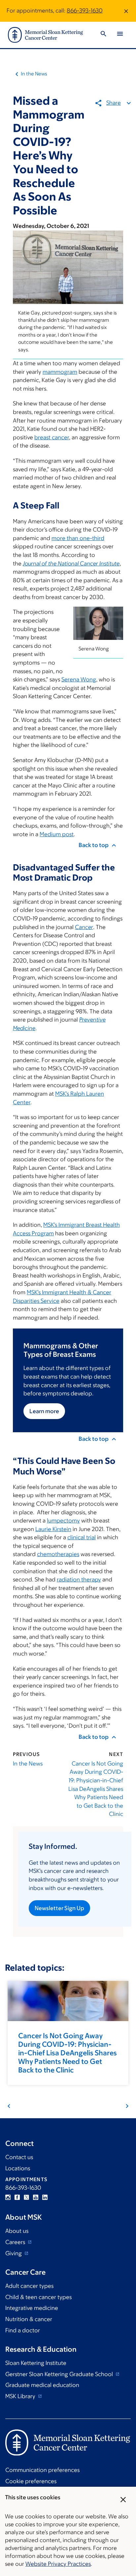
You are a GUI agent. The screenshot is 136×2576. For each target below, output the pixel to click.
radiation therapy (79, 1579)
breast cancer (52, 437)
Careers (16, 2242)
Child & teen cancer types (38, 2297)
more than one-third (78, 538)
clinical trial (82, 1537)
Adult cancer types (29, 2286)
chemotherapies (58, 1554)
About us (17, 2231)
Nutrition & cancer (29, 2319)
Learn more (44, 1411)
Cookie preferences (31, 2481)
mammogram (60, 372)
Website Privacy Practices (58, 2564)
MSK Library (21, 2396)
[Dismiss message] (126, 11)
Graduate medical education (42, 2385)
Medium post (57, 834)
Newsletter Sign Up (59, 1908)
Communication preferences (42, 2470)
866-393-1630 (85, 11)
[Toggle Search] (103, 35)
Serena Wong (79, 679)
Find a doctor (23, 2330)
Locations (18, 2168)
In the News (34, 74)
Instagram (8, 2197)
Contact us (19, 2157)
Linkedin (45, 2197)
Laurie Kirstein (53, 1529)
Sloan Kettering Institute (36, 2363)
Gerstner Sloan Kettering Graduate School (60, 2374)
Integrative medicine (32, 2308)
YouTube (36, 2197)
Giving (14, 2253)
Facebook (17, 2197)
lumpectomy (63, 1521)
